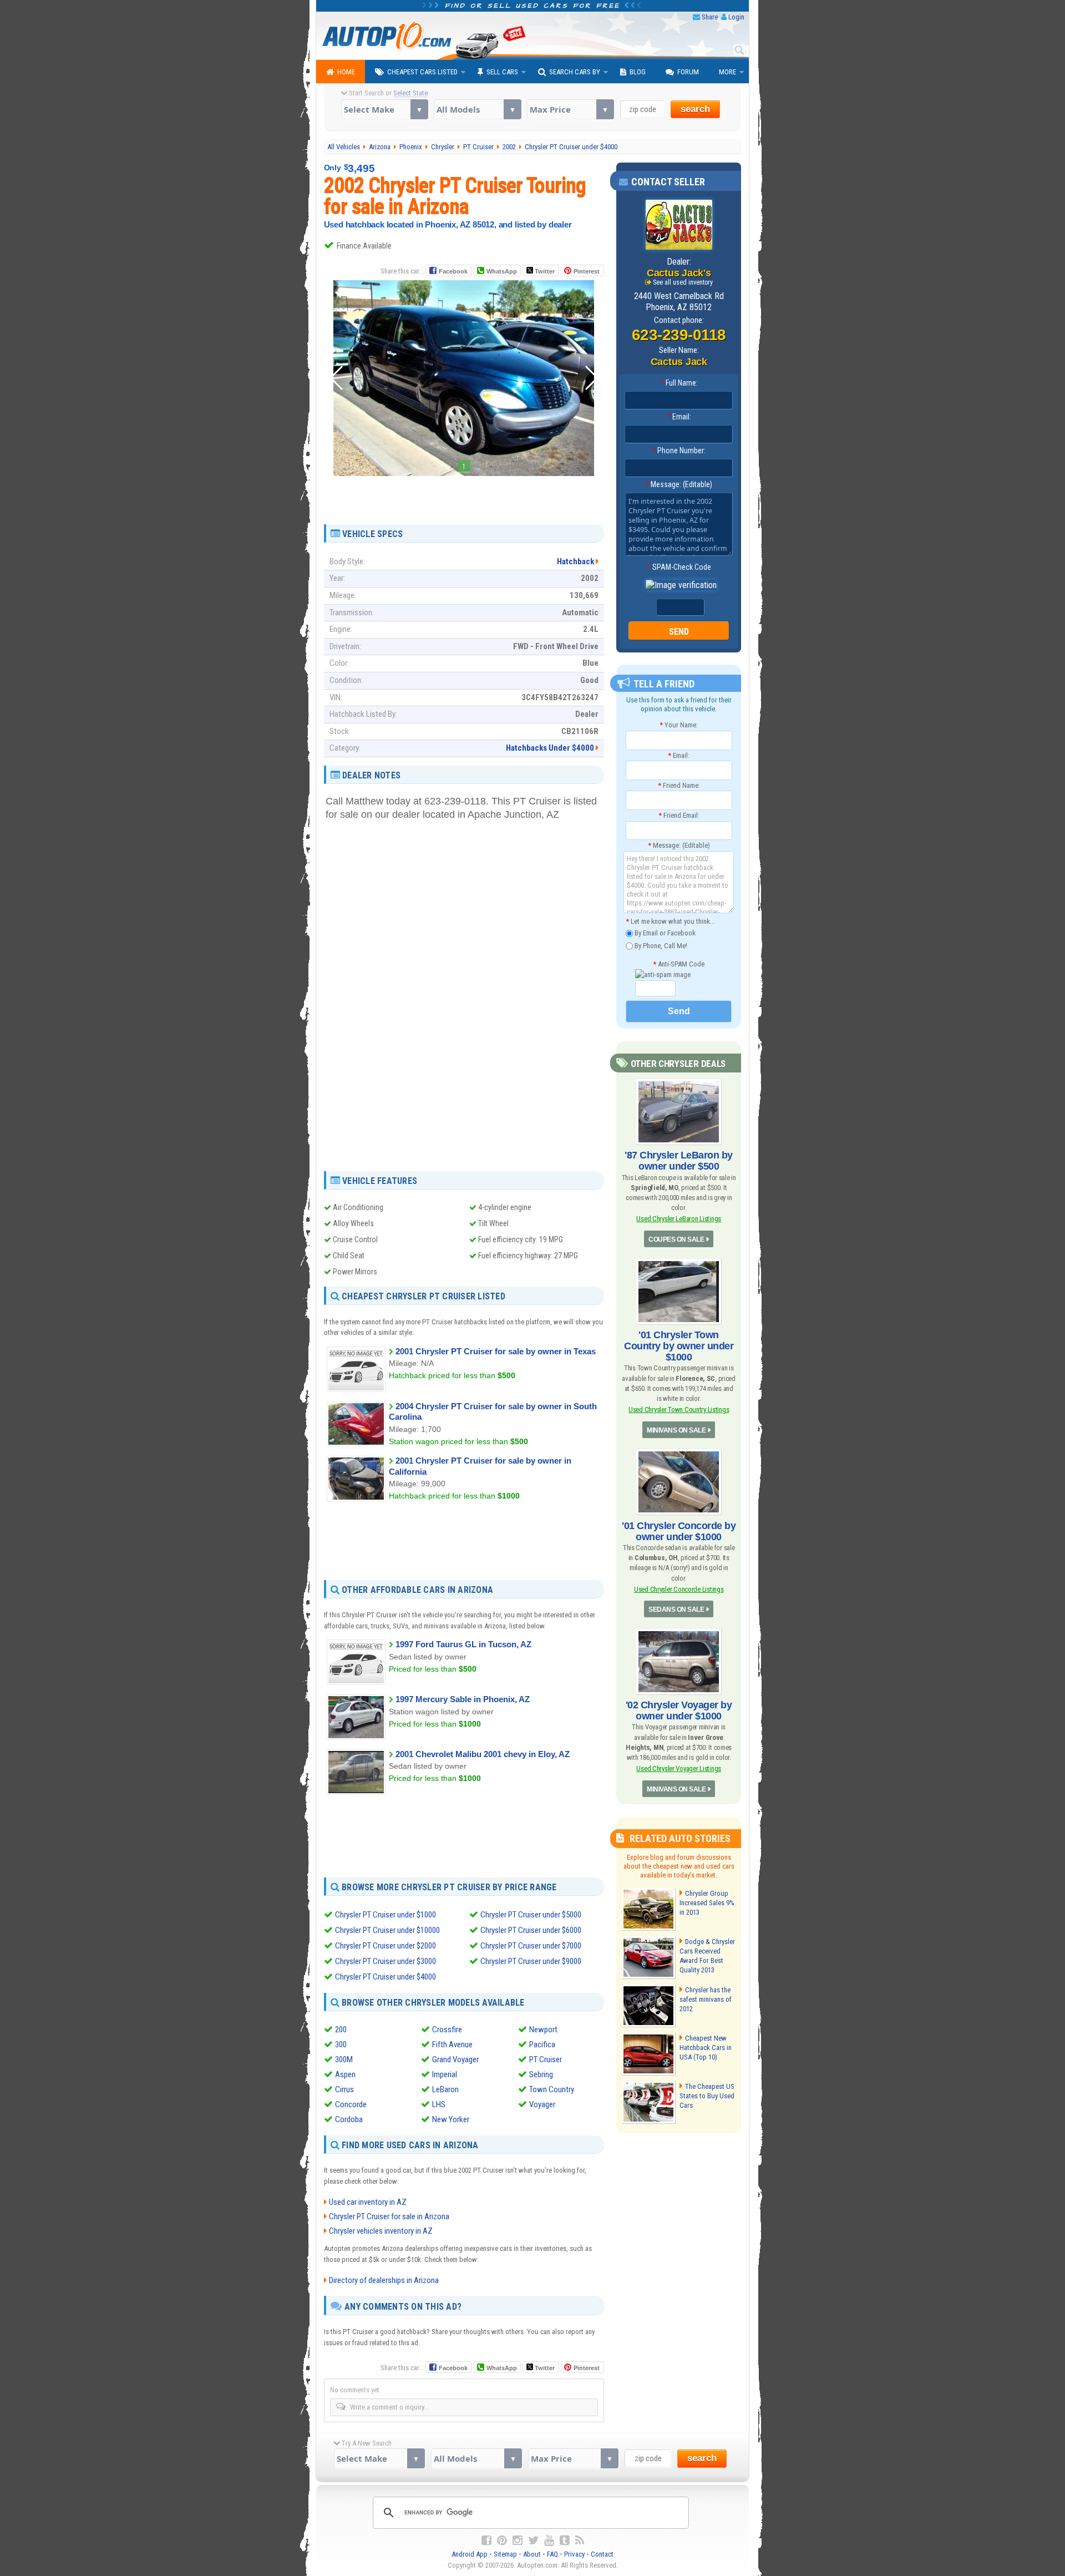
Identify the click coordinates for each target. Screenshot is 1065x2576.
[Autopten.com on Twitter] (533, 2540)
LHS (439, 2104)
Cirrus (344, 2089)
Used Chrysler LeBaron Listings (679, 1219)
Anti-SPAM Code (679, 964)
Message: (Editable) (679, 484)
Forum (688, 72)
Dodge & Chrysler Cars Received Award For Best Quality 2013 (707, 1956)
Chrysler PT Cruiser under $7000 (531, 1946)
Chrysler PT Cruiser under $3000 (386, 1961)
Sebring (541, 2074)
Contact (602, 2554)
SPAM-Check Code (679, 567)
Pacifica (542, 2044)
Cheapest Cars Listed (422, 72)
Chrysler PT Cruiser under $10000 (387, 1930)
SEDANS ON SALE (676, 1610)
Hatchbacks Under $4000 (550, 748)
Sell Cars (502, 72)
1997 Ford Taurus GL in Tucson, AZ (463, 1644)
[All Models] (477, 109)
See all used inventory (683, 282)
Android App (470, 2554)
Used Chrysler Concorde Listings (679, 1589)
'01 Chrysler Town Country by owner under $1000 (679, 1346)
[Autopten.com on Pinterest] (502, 2540)
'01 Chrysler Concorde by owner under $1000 (679, 1531)
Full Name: (679, 383)
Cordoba (349, 2119)
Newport (543, 2030)
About (532, 2554)
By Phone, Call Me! (660, 945)
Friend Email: (679, 815)
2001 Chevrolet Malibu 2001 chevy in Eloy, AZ (483, 1754)
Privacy (574, 2554)
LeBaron (445, 2089)
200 (341, 2030)
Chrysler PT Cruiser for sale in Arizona (389, 2216)
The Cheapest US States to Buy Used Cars (707, 2096)
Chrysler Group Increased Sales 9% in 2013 (707, 1903)
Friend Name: (679, 785)
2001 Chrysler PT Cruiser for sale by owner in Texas (496, 1351)
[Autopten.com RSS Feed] (580, 2540)
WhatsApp (502, 271)
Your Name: (679, 725)
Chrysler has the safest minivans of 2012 (706, 1999)
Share (710, 17)
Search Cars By (575, 72)
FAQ (552, 2554)
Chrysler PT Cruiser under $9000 (531, 1961)
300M (344, 2059)
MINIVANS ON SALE (676, 1430)
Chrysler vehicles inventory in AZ (381, 2231)
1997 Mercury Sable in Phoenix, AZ (463, 1699)
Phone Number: (679, 451)
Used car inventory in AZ (368, 2202)
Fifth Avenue (452, 2044)
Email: (679, 417)
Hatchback (575, 561)
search (695, 109)
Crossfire (447, 2030)
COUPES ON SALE (676, 1239)
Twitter (544, 271)
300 (341, 2044)
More (727, 72)
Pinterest (587, 271)
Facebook (453, 271)
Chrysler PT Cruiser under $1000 (386, 1915)
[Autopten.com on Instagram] (518, 2540)
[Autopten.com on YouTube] (549, 2540)
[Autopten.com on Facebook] (486, 2540)
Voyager (542, 2104)
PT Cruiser (546, 2059)
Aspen (345, 2074)
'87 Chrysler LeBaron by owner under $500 (679, 1161)
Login (736, 17)
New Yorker (451, 2119)
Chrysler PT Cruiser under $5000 (531, 1915)
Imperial (445, 2074)
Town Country (552, 2089)
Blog (638, 72)
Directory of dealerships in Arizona (384, 2280)
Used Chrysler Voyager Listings (679, 1768)
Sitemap (505, 2554)
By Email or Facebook (664, 933)
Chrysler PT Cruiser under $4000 (386, 1977)
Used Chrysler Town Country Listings (679, 1410)
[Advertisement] (464, 496)
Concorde (351, 2104)
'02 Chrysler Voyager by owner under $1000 (679, 1710)
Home (346, 72)
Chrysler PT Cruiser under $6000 (531, 1930)
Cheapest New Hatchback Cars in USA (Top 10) (706, 2048)
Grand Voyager (455, 2059)
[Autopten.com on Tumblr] (565, 2540)
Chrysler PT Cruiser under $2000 (386, 1946)
